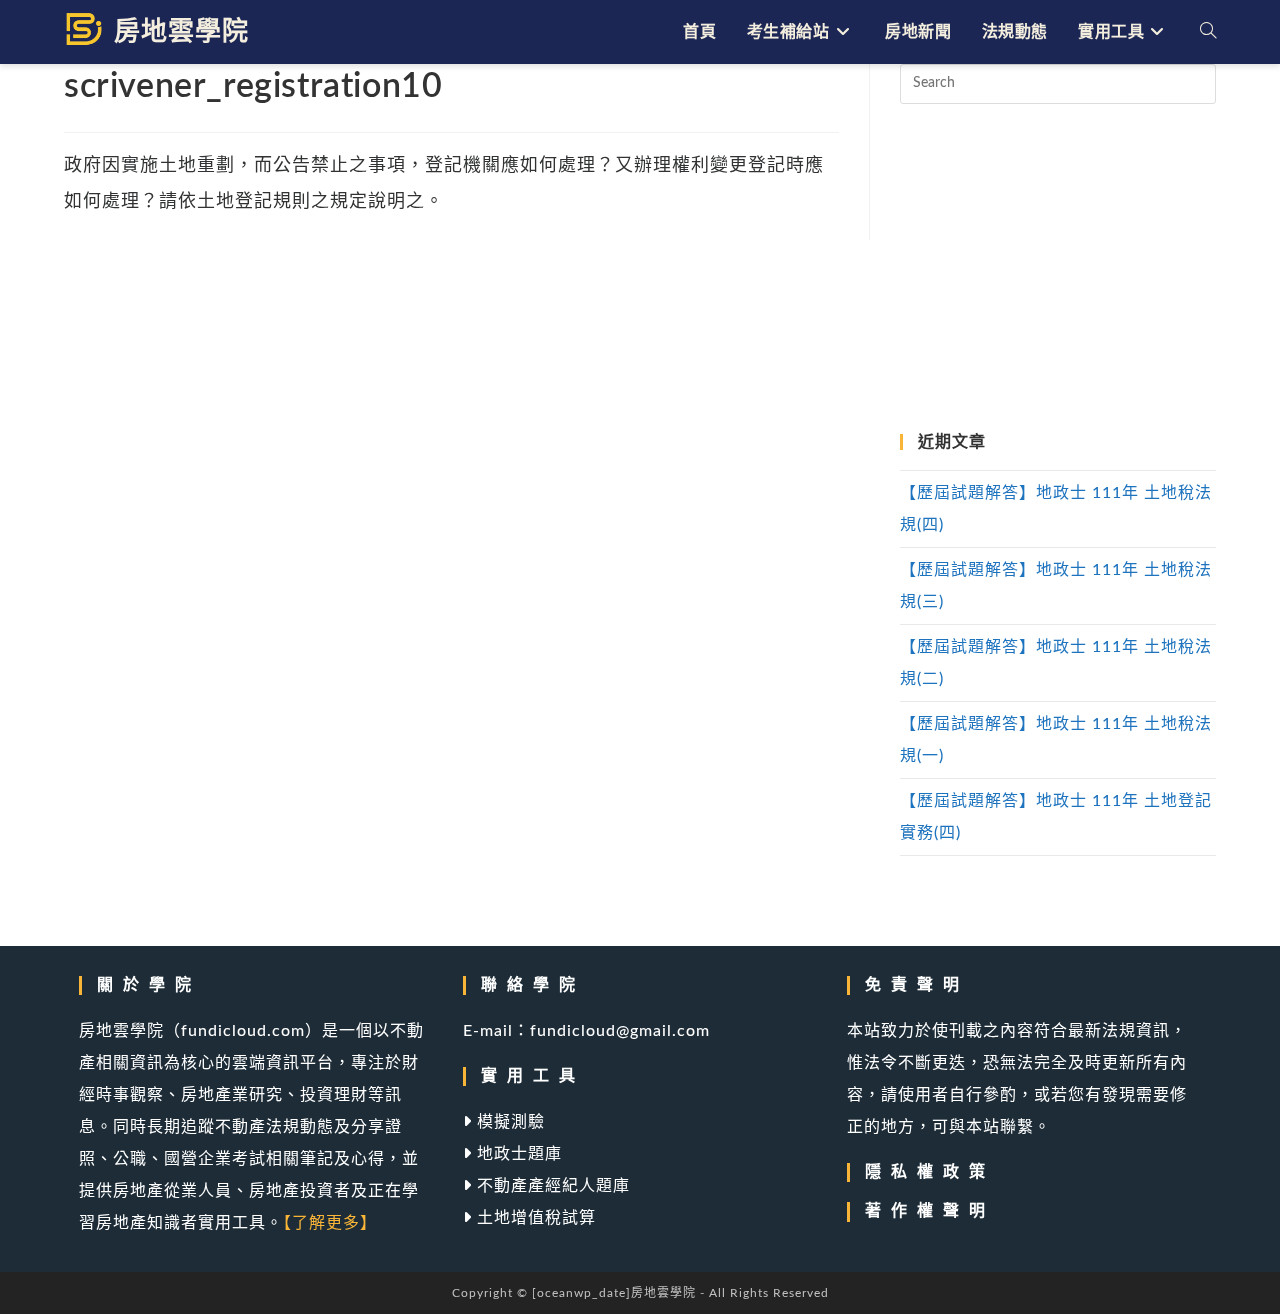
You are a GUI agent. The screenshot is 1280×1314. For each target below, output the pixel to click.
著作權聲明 (930, 1211)
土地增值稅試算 (534, 1218)
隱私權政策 (930, 1172)
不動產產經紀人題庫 (551, 1186)
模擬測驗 (508, 1122)
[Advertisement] (1058, 269)
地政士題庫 (517, 1154)
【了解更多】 (330, 1223)
